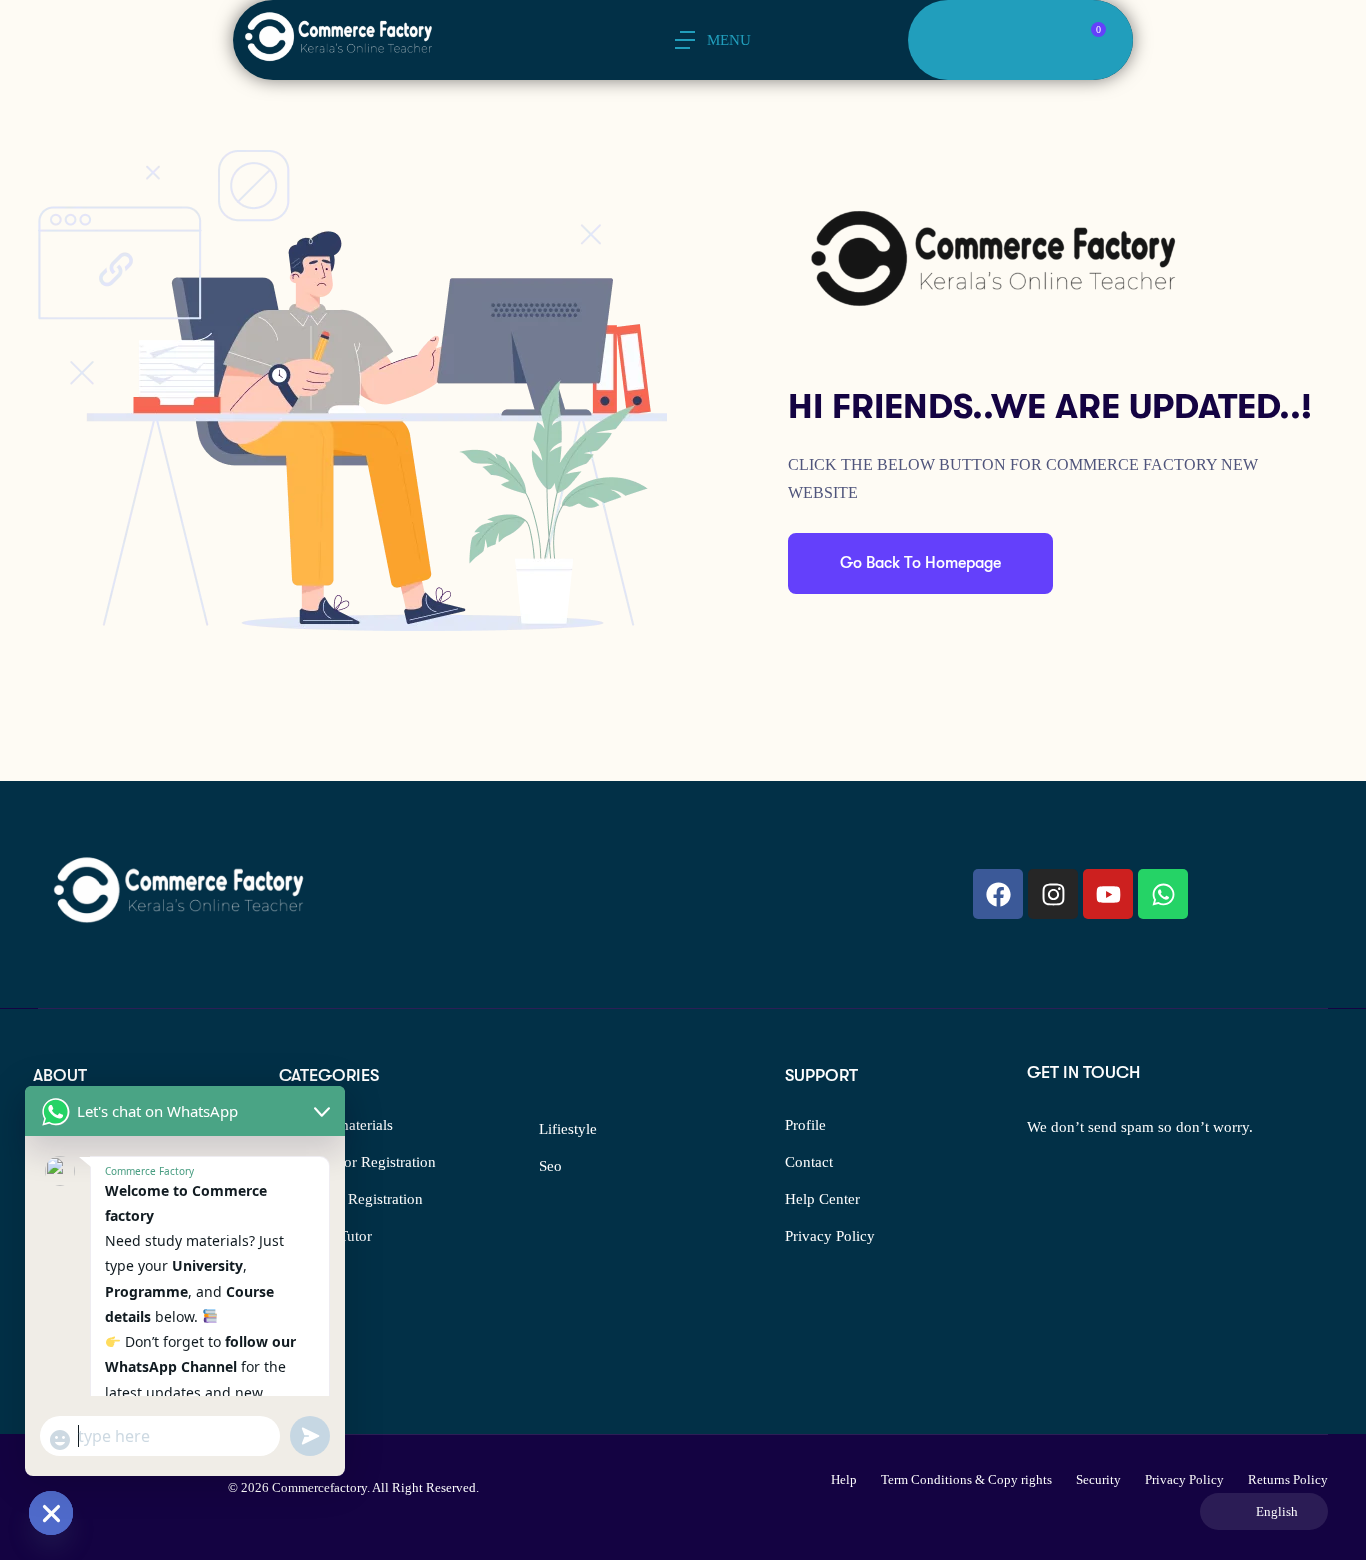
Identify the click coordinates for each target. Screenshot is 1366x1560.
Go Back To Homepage (920, 563)
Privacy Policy (830, 1236)
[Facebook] (998, 894)
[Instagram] (1053, 894)
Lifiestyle (568, 1129)
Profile (805, 1125)
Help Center (822, 1199)
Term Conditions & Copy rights (966, 1479)
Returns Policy (1288, 1479)
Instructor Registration (366, 1162)
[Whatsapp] (1163, 894)
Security (1098, 1479)
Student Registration (360, 1199)
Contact (809, 1162)
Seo (550, 1166)
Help (844, 1479)
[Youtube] (1108, 894)
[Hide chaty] (51, 1513)
